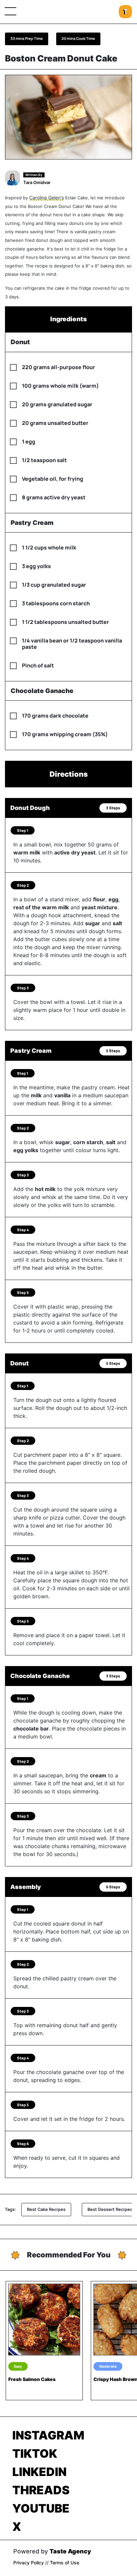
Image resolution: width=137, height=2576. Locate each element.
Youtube (41, 2508)
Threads (41, 2490)
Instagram (48, 2435)
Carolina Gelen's (47, 198)
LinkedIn (39, 2472)
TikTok (35, 2453)
